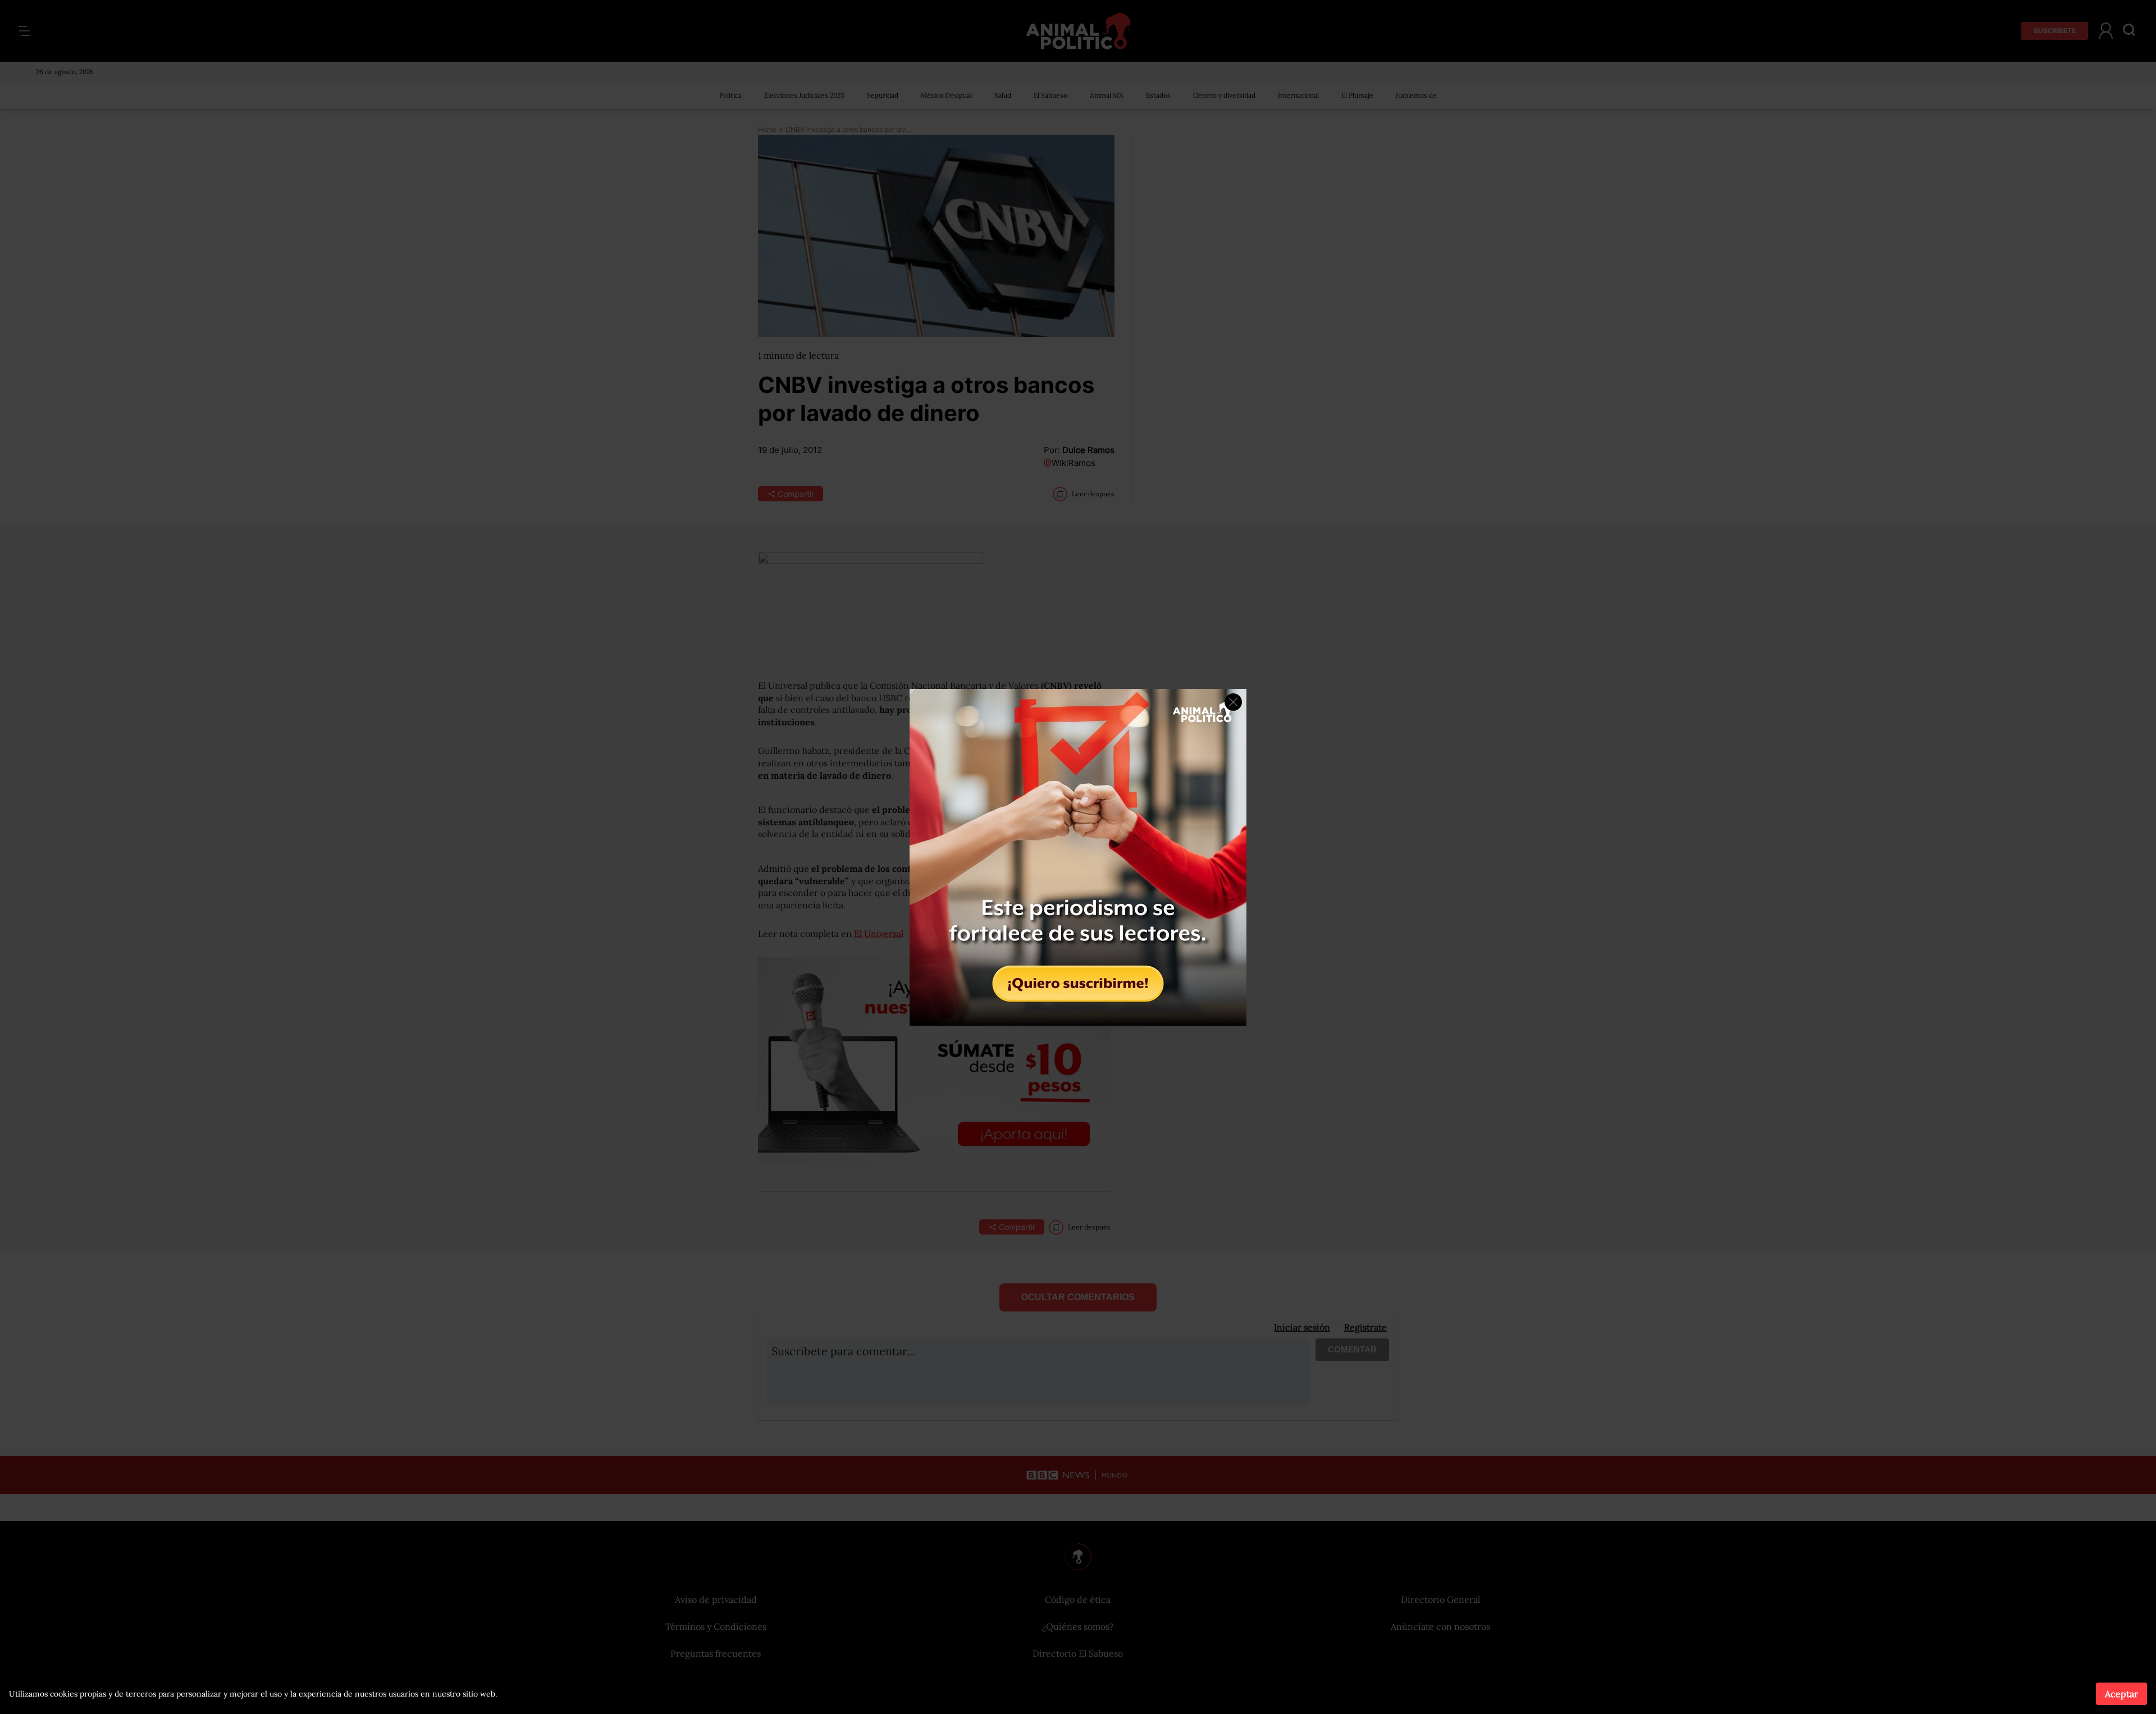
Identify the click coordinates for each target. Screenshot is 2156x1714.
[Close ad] (1233, 702)
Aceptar (2121, 1694)
